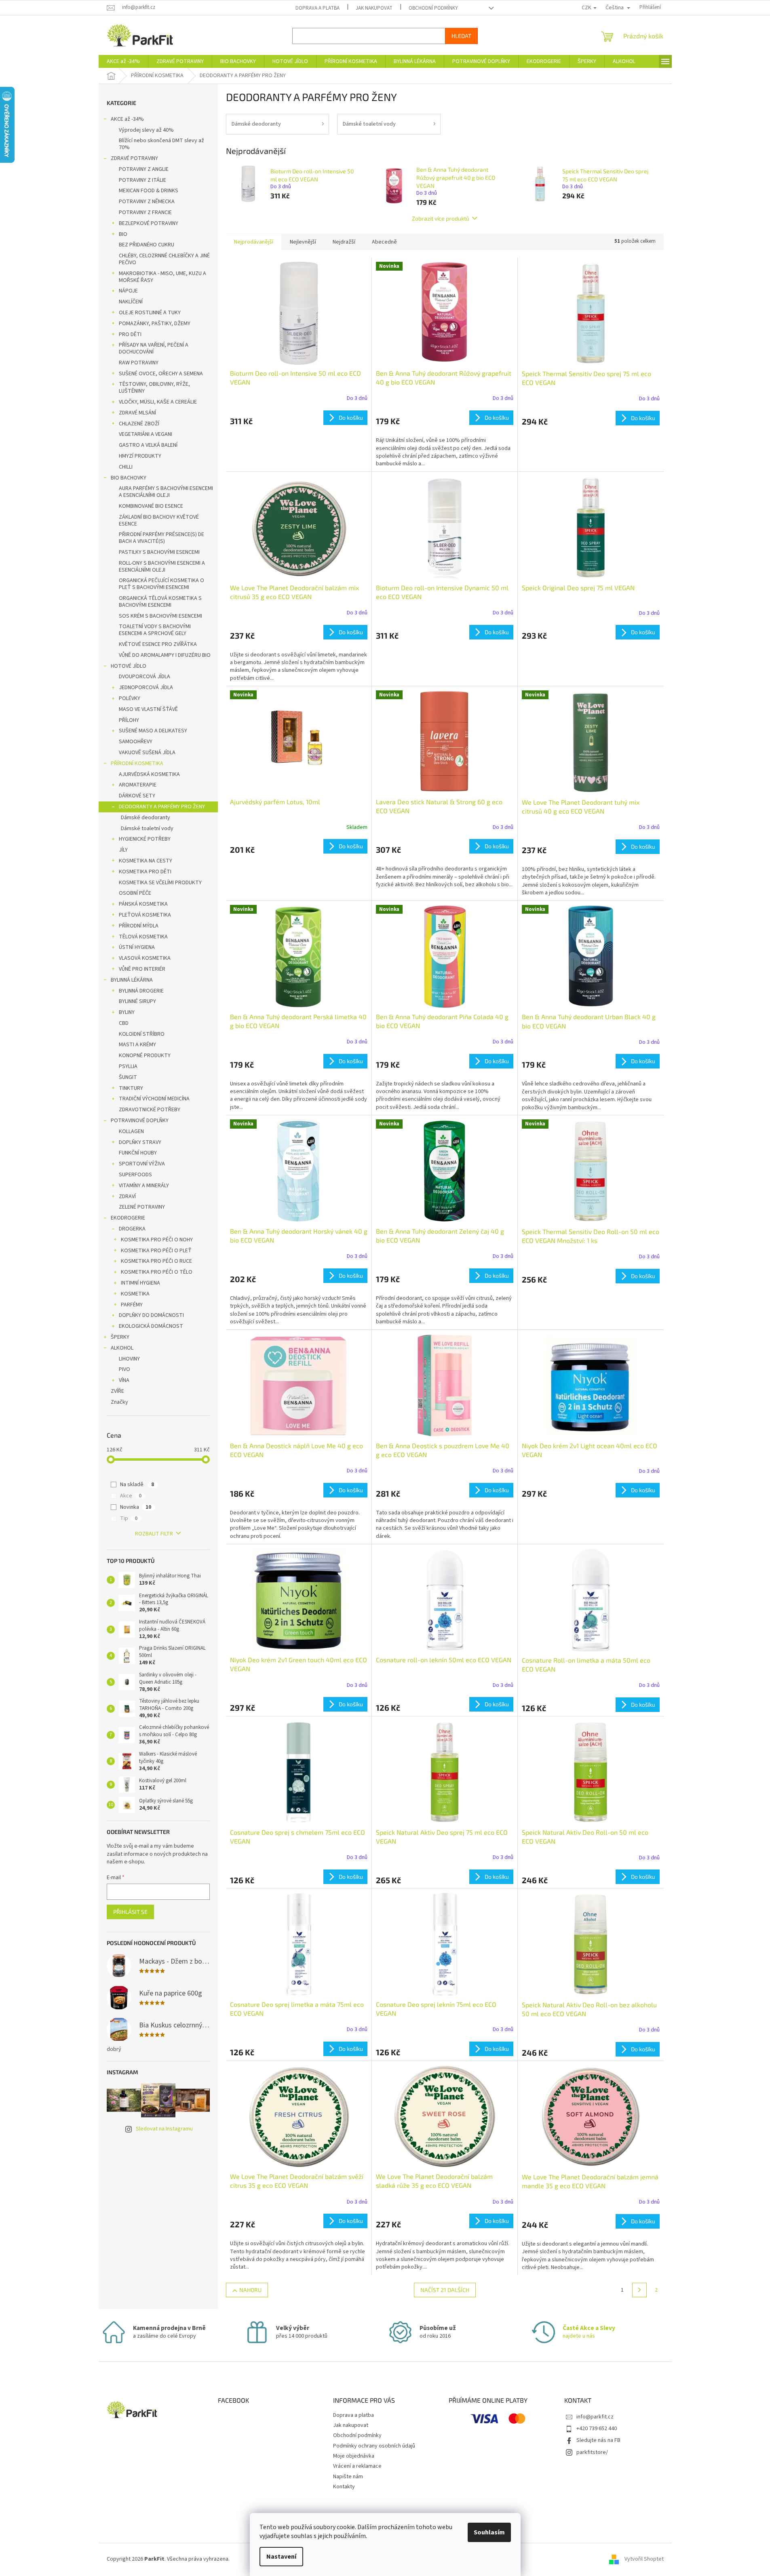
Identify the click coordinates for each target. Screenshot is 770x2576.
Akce (131, 1496)
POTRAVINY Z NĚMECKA (147, 202)
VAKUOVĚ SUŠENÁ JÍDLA (147, 753)
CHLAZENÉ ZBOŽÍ (139, 424)
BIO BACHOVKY (129, 478)
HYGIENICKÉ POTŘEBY (145, 839)
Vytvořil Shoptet (644, 2559)
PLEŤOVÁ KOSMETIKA (145, 915)
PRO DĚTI (130, 334)
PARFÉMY (132, 1305)
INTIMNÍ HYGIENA (140, 1283)
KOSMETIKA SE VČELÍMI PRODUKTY (160, 883)
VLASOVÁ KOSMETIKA (145, 958)
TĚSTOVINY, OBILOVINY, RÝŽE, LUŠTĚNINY (154, 388)
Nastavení (281, 2557)
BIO (123, 234)
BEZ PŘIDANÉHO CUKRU (147, 245)
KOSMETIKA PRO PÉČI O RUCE (156, 1261)
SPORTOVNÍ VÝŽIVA (142, 1164)
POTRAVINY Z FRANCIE (145, 212)
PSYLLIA (128, 1066)
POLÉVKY (130, 698)
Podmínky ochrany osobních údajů (374, 2446)
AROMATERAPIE (138, 785)
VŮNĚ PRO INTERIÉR (142, 969)
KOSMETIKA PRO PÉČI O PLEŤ (156, 1251)
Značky (119, 1402)
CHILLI (126, 467)
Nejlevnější (303, 242)
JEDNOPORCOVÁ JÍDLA (146, 688)
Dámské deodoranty (146, 818)
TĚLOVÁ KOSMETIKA (143, 937)
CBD (124, 1023)
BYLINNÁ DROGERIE (141, 991)
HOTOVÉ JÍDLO (129, 666)
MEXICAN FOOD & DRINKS (149, 191)
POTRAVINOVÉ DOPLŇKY (140, 1121)
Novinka (136, 1507)
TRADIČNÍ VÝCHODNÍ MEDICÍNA (154, 1099)
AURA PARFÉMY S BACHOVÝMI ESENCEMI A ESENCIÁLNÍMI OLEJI (166, 492)
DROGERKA (132, 1229)
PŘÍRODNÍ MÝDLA (139, 926)
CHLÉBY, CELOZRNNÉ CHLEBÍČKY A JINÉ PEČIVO (164, 259)
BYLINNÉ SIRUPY (137, 1001)
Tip (129, 1518)
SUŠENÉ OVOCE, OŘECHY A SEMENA (161, 374)
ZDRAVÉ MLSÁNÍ (137, 413)
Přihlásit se (130, 1912)
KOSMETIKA (135, 1294)
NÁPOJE (128, 291)
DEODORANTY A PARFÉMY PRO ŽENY (162, 807)
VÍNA (124, 1380)
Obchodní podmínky (433, 8)
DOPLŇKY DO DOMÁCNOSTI (151, 1315)
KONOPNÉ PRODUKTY (145, 1056)
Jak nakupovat (374, 8)
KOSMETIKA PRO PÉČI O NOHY (157, 1240)
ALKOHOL (122, 1348)
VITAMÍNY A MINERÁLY (144, 1186)
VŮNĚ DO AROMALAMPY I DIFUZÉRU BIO (165, 655)
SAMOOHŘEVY (136, 742)
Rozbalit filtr (154, 1534)
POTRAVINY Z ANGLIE (144, 169)
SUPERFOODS (135, 1175)
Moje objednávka (354, 2456)
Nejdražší (344, 242)
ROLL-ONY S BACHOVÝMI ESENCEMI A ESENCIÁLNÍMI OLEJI (162, 567)
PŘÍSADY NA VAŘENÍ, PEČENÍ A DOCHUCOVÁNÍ (154, 348)
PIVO (124, 1369)
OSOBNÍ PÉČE (135, 893)
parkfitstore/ (592, 2452)
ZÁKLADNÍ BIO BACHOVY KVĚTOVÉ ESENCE (159, 520)
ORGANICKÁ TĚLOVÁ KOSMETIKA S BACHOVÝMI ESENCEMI (160, 602)
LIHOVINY (129, 1359)
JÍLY (123, 850)
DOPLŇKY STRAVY (140, 1142)
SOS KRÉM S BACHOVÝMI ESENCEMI (160, 616)
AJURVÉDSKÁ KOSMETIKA (149, 774)
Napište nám (348, 2477)
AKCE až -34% (127, 119)
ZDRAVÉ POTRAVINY (134, 158)
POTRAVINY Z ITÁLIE (142, 180)
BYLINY (127, 1012)
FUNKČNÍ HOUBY (138, 1153)
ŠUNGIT (128, 1077)
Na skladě (137, 1485)
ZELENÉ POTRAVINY (142, 1207)
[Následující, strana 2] (639, 2290)
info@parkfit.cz (595, 2417)
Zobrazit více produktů (441, 218)
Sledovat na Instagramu (164, 2129)
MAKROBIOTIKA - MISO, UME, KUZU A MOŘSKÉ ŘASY (162, 277)
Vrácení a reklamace (357, 2466)
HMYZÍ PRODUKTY (140, 456)
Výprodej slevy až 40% (146, 130)
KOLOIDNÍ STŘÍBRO (142, 1034)
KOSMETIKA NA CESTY (146, 861)
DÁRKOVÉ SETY (137, 796)
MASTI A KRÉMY (137, 1045)
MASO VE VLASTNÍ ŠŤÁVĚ (148, 709)
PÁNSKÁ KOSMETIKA (143, 904)
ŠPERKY (120, 1337)
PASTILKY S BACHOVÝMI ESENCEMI (159, 552)
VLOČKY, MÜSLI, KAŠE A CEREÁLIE (158, 402)
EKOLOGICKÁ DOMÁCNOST (151, 1326)
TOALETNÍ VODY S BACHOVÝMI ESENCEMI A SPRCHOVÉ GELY (155, 630)
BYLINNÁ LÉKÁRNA (132, 980)
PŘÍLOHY (129, 720)
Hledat (461, 36)
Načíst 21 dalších (445, 2290)
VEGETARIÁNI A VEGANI (146, 434)
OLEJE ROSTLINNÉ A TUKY (150, 313)
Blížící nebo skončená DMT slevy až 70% (161, 144)
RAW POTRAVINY (139, 363)
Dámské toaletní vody (147, 829)
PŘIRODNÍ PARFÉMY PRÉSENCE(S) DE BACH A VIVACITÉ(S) (161, 538)
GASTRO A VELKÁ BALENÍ (148, 445)
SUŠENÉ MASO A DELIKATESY (153, 731)
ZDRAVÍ (127, 1197)
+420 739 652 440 (597, 2429)
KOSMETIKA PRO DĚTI (145, 872)
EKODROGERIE (128, 1218)
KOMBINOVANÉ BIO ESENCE (151, 506)
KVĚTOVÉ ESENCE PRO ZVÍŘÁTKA (158, 644)
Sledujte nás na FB (598, 2440)
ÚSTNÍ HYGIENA (137, 947)
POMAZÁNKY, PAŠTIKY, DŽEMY (155, 324)
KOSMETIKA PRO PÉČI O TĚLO (157, 1272)
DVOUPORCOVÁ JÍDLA (145, 677)
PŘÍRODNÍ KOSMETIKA (137, 763)
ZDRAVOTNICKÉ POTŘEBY (150, 1110)
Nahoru (250, 2290)
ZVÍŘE (117, 1391)
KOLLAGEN (131, 1131)
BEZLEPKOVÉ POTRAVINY (149, 223)
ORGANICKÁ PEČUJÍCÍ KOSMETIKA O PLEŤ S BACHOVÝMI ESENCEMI (161, 584)
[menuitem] (123, 61)
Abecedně (384, 242)
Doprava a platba (317, 8)
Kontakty (344, 2487)
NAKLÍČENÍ (131, 302)
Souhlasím (489, 2532)
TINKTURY (131, 1088)
